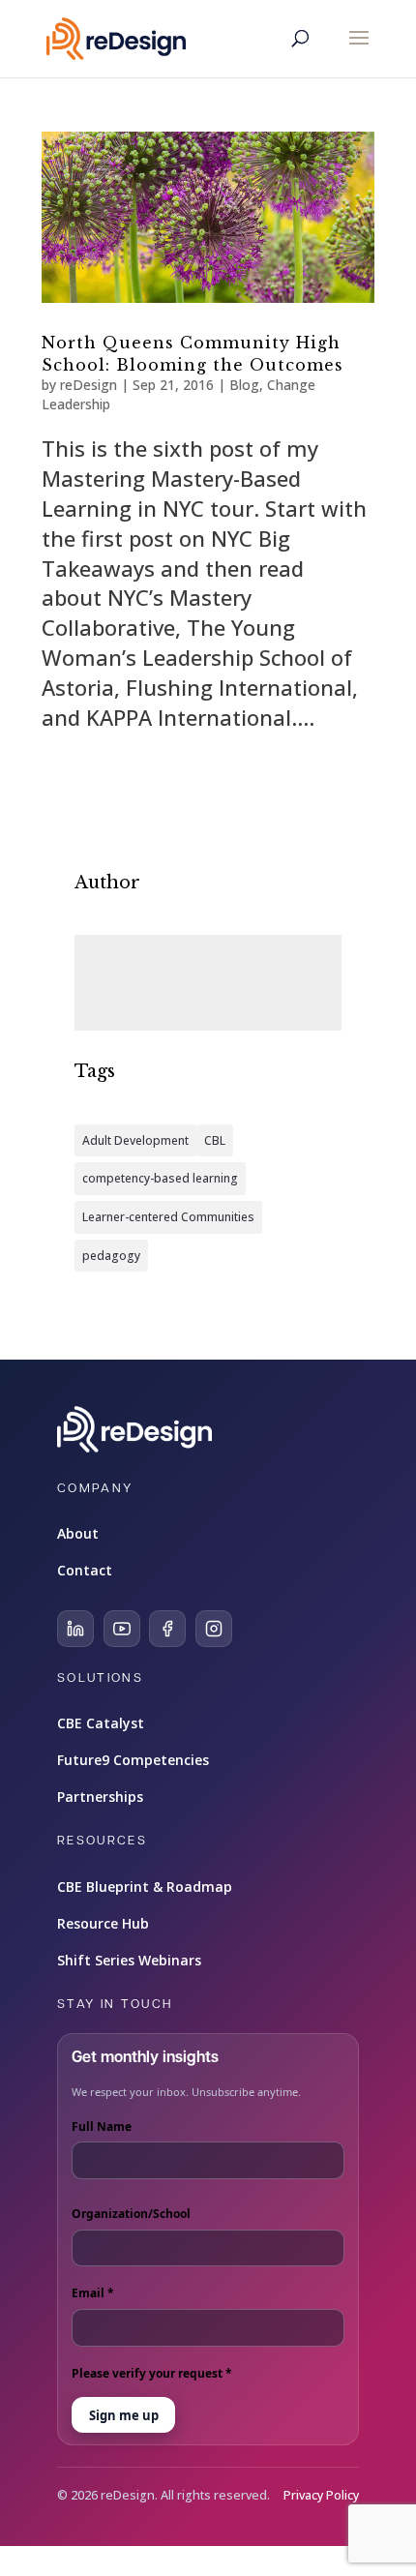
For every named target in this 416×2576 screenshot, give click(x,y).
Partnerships (100, 1797)
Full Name (102, 2127)
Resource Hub (103, 1923)
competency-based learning (160, 1178)
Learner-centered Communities (168, 1217)
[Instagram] (214, 1629)
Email (93, 2293)
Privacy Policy (321, 2495)
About (78, 1533)
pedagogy (111, 1256)
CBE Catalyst (101, 1723)
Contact (85, 1570)
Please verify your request (152, 2373)
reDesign (89, 385)
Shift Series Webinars (129, 1960)
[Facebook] (167, 1629)
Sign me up (124, 2415)
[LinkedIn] (75, 1629)
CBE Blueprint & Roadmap (145, 1887)
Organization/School (131, 2214)
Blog (244, 385)
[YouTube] (122, 1629)
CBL (215, 1140)
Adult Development (135, 1140)
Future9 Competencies (133, 1760)
